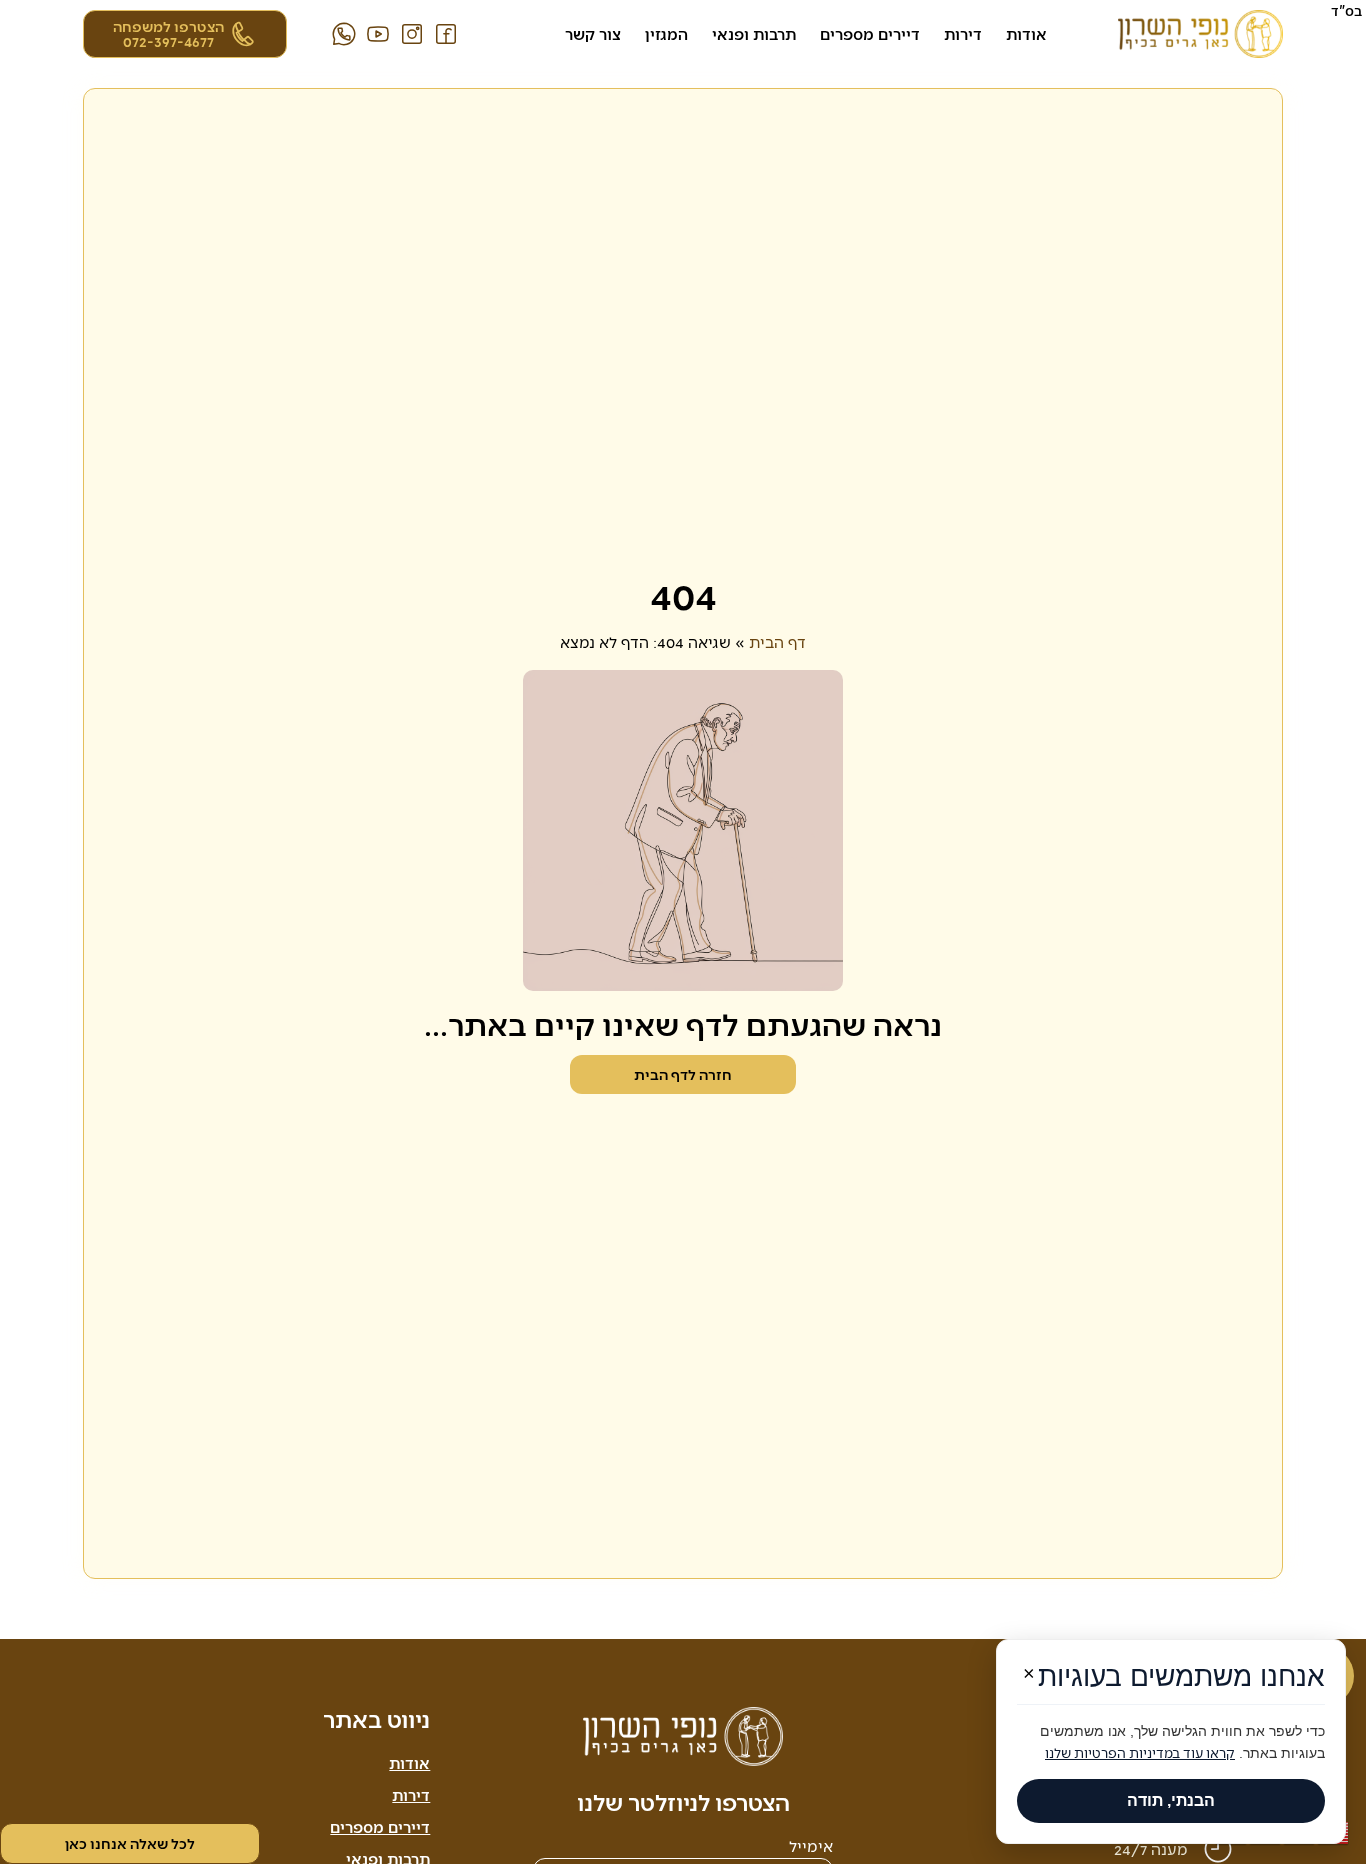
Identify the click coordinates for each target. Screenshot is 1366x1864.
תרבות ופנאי (754, 33)
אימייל (811, 1846)
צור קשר (593, 33)
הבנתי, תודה (1171, 1800)
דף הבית (777, 641)
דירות (963, 33)
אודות (1026, 33)
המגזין (666, 33)
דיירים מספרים (870, 33)
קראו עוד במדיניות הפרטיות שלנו (1140, 1752)
